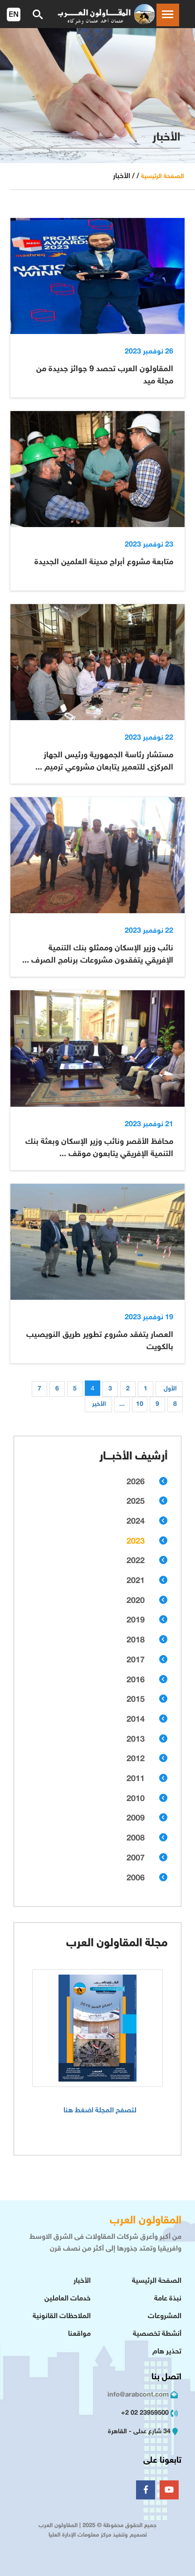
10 (140, 1404)
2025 (136, 1502)
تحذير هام (167, 2352)
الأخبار (82, 2281)
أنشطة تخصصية (157, 2334)
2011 (136, 1779)
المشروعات (165, 2317)
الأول (170, 1389)
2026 (136, 1482)
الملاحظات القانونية (62, 2317)
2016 (136, 1680)
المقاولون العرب (146, 2221)
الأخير (99, 1404)
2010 (136, 1799)
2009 (136, 1819)
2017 (136, 1661)
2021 (136, 1581)
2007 (136, 1859)
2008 (136, 1839)
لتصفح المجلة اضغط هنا (100, 2111)
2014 (136, 1720)
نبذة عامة (168, 2299)
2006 (136, 1879)
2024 (136, 1522)
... (122, 1404)
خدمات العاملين (68, 2299)
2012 (136, 1759)
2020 (136, 1601)
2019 (136, 1621)
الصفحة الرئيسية (163, 177)
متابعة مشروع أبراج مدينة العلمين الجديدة (104, 562)
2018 (136, 1641)
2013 (136, 1740)
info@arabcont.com (138, 2395)
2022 (136, 1561)
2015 (136, 1700)
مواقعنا (79, 2334)
